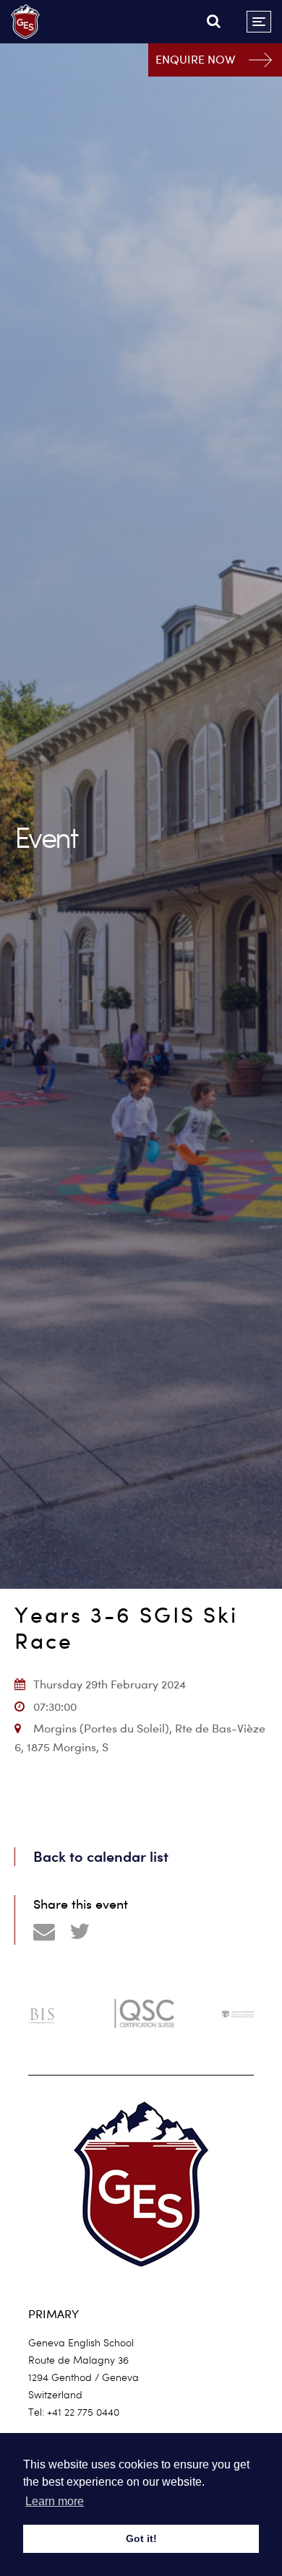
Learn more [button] (55, 2501)
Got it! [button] (141, 2538)
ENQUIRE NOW (195, 60)
